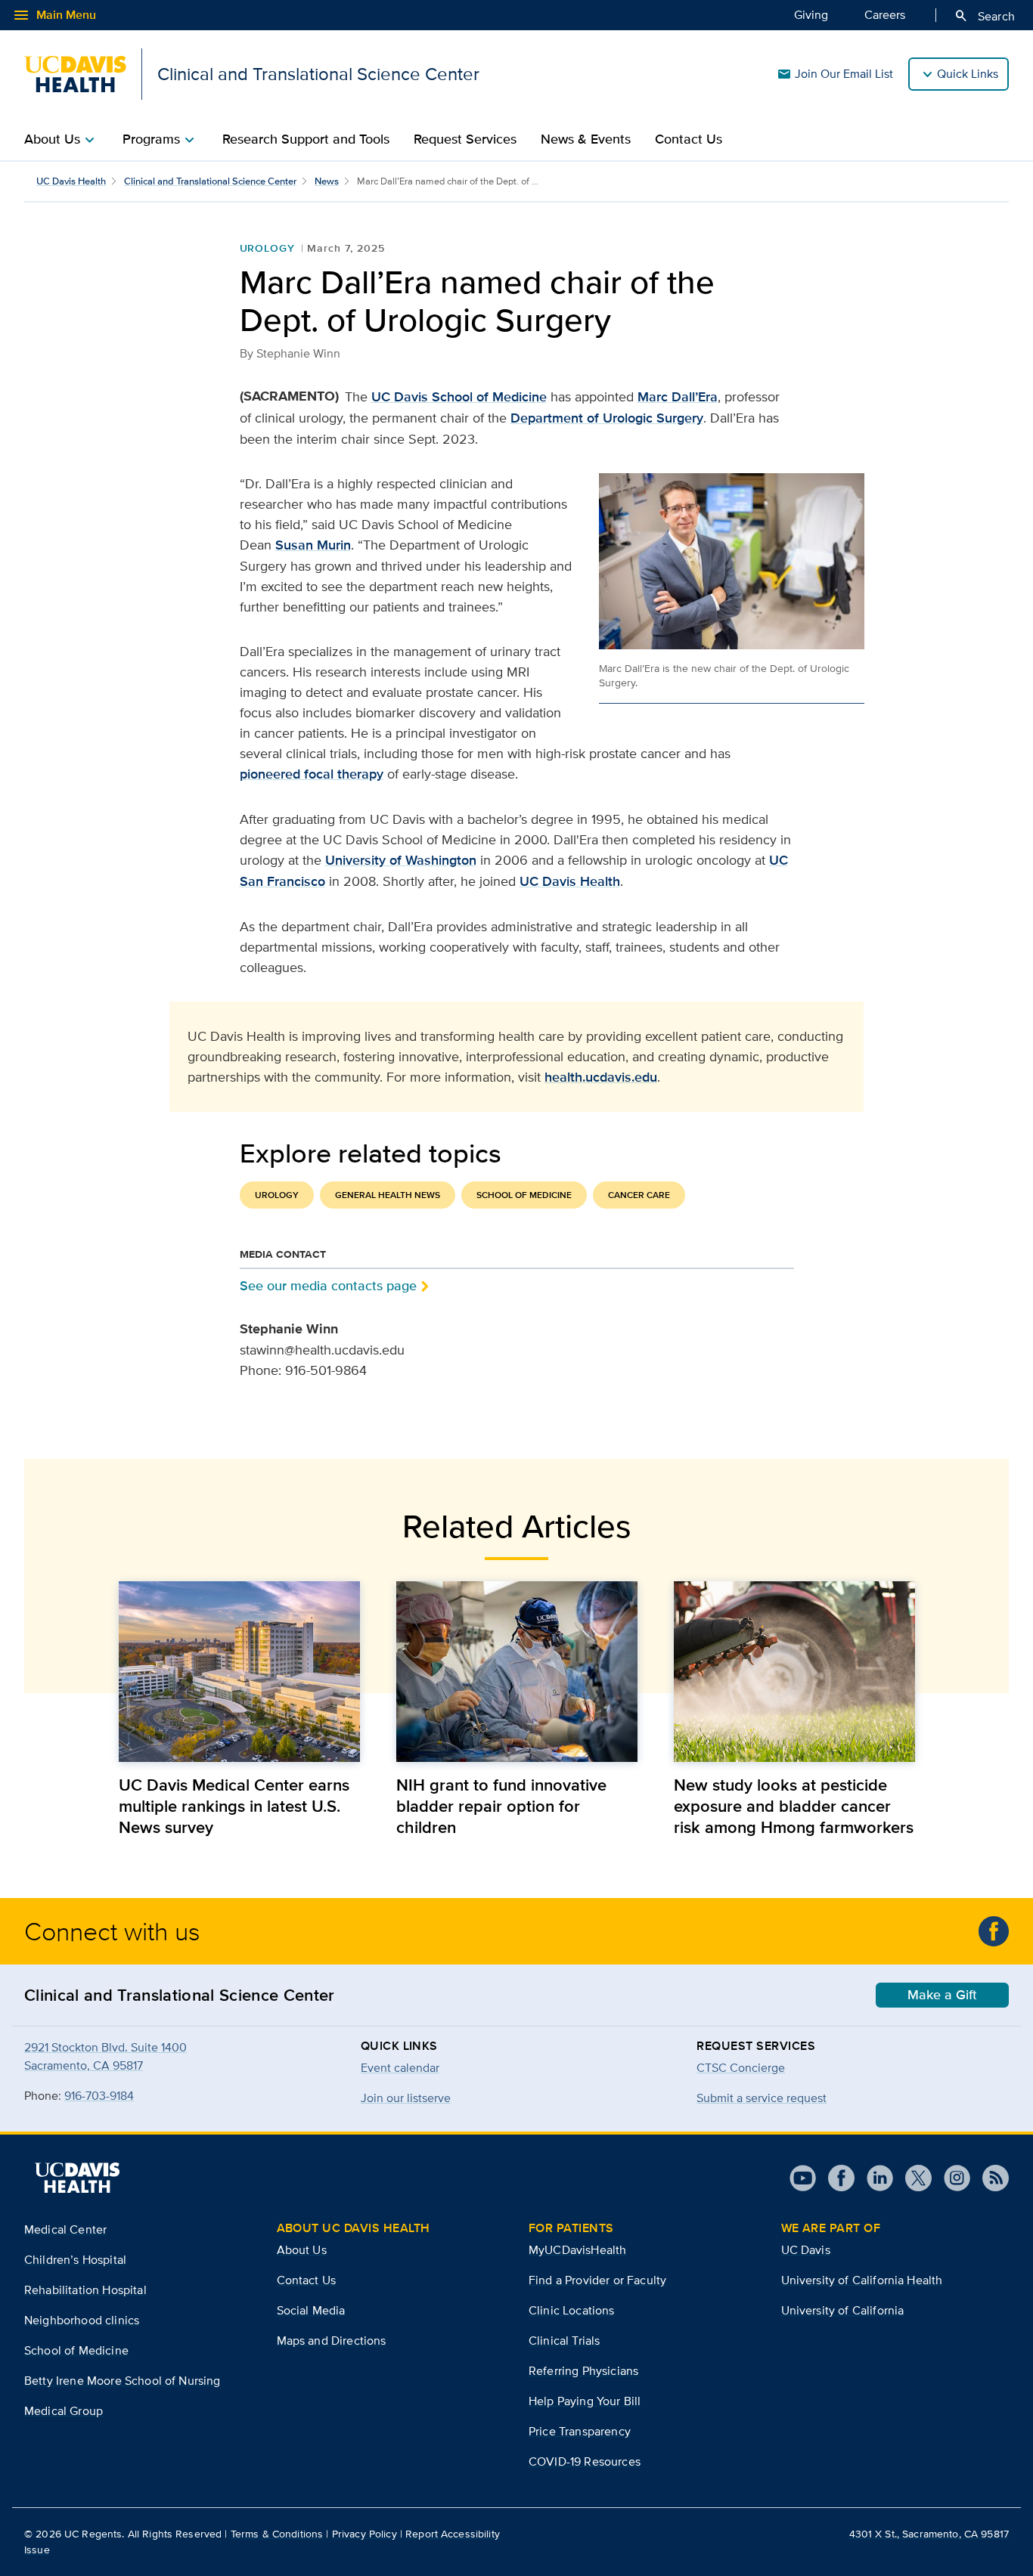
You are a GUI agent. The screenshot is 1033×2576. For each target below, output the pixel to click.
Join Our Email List (835, 74)
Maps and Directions (332, 2341)
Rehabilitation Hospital (85, 2290)
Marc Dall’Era (678, 397)
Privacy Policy (364, 2534)
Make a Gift (942, 1995)
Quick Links (968, 74)
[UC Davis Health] (77, 2178)
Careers (885, 15)
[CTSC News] (994, 1931)
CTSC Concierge (741, 2068)
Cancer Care (639, 1195)
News (327, 181)
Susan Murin (313, 545)
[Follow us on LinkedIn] (874, 2178)
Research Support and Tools (306, 139)
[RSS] (990, 2178)
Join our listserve (406, 2098)
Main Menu (54, 15)
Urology (268, 248)
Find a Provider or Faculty (597, 2280)
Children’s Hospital (75, 2260)
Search (984, 16)
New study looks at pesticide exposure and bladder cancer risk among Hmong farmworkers (794, 1806)
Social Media (311, 2310)
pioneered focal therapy (312, 774)
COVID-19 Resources (585, 2461)
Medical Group (64, 2411)
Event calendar (400, 2068)
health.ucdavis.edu (601, 1077)
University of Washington (401, 860)
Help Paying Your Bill (585, 2401)
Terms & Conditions (277, 2534)
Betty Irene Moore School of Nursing (123, 2381)
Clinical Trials (564, 2341)
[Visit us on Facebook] (835, 2178)
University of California (843, 2310)
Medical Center (65, 2229)
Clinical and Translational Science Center (210, 181)
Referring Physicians (583, 2371)
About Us (302, 2250)
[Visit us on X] (912, 2178)
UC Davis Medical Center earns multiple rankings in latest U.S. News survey (234, 1806)
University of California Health (862, 2280)
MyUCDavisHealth (577, 2250)
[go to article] (239, 1672)
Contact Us (689, 139)
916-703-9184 (99, 2096)
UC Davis (806, 2250)
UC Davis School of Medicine (459, 397)
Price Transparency (580, 2431)
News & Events (586, 139)
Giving (811, 15)
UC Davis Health (71, 181)
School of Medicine (524, 1195)
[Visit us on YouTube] (803, 2178)
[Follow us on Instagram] (951, 2178)
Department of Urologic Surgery (607, 418)
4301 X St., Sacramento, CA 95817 (929, 2534)
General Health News (388, 1195)
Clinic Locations (572, 2310)
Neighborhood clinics (82, 2320)
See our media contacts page (328, 1285)
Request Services (465, 139)
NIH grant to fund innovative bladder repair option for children (501, 1806)
